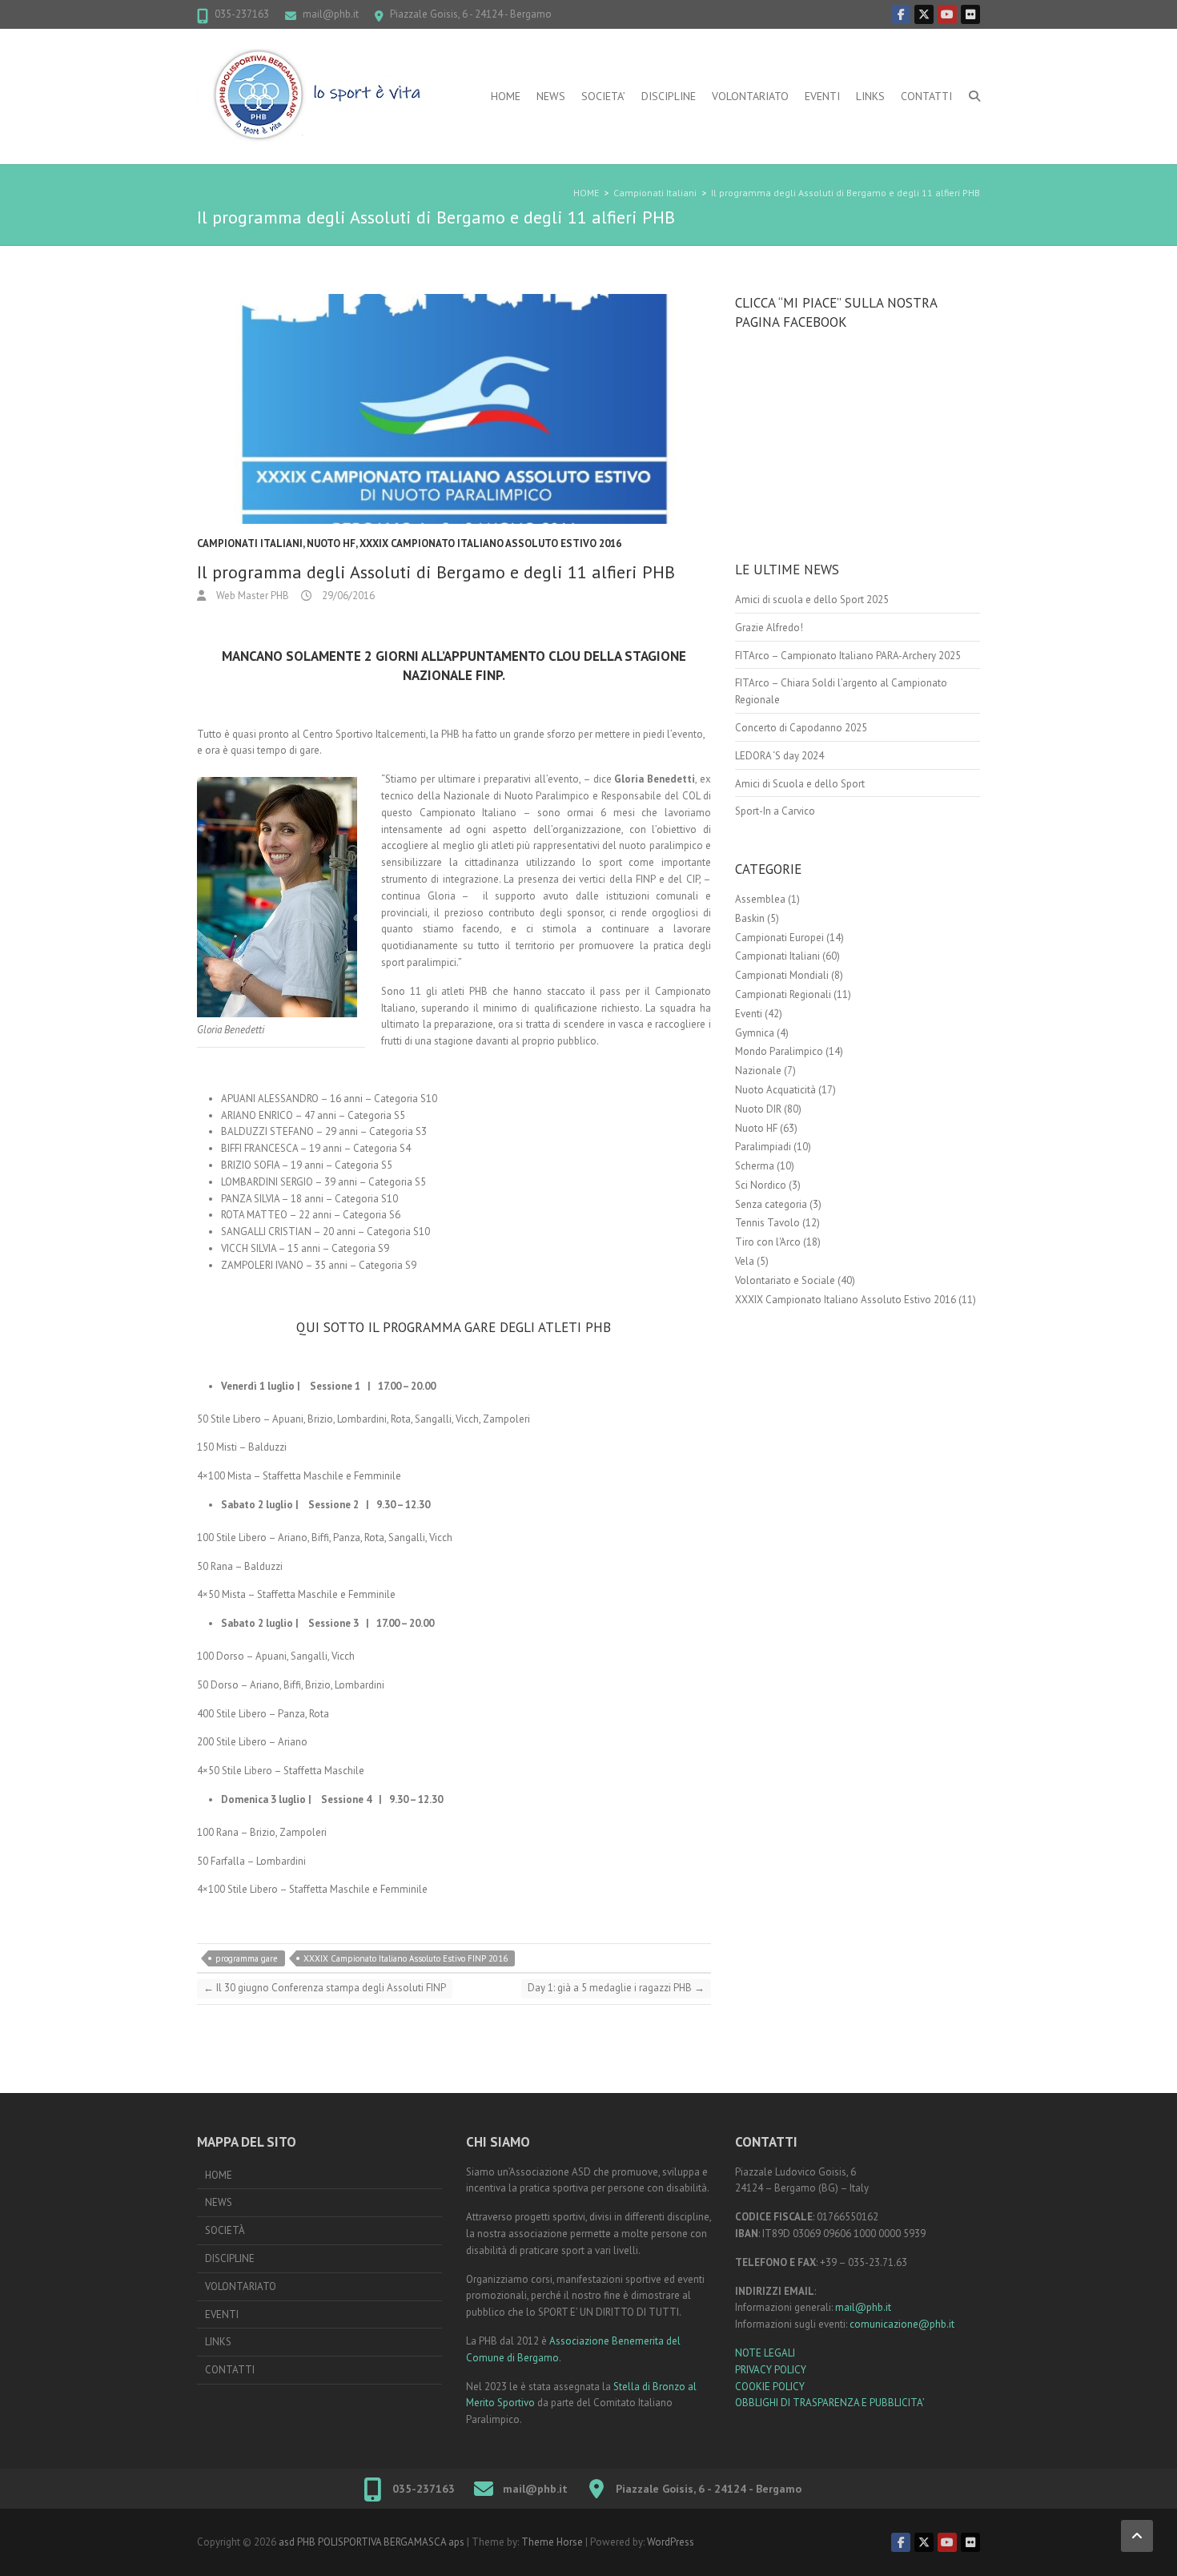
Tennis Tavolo (767, 1223)
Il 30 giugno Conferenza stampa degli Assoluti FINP (325, 1988)
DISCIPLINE (669, 96)
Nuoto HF (331, 543)
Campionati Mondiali (782, 975)
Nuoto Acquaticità (775, 1090)
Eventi (749, 1014)
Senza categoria (771, 1204)
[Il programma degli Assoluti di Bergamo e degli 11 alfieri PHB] (454, 409)
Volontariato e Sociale (785, 1280)
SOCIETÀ (225, 2230)
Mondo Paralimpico (779, 1051)
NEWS (551, 96)
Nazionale (758, 1071)
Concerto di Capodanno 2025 (801, 728)
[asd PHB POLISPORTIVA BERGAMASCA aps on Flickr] (970, 14)
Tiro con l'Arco (768, 1242)
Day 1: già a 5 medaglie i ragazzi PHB (616, 1988)
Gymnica (755, 1033)
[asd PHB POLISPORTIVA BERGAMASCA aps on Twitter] (924, 14)
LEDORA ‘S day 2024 (779, 756)
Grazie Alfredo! (769, 628)
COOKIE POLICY (770, 2387)
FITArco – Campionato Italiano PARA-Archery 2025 (848, 656)
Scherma (755, 1166)
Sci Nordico (761, 1185)
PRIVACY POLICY (771, 2370)
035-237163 (242, 14)
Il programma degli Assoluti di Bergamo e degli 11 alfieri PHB (846, 193)
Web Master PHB (251, 596)
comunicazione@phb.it (902, 2324)
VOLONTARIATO (750, 96)
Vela (745, 1261)
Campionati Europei (779, 938)
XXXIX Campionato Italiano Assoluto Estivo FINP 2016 (406, 1958)
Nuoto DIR (758, 1109)
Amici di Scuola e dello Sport (800, 784)
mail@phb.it (331, 14)
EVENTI (822, 96)
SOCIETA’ (603, 96)
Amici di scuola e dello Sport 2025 (812, 600)
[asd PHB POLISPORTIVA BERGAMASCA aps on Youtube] (947, 14)
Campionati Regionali (783, 994)
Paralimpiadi (763, 1147)
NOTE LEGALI (765, 2353)
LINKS (870, 96)
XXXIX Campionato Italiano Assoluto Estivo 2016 (490, 543)
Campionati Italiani (655, 193)
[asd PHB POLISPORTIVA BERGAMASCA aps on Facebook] (901, 14)
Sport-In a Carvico (775, 811)
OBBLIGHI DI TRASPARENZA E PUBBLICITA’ (830, 2403)
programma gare (247, 1958)
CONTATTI (926, 96)
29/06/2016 (347, 596)
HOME (506, 96)
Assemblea (760, 899)
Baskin (750, 918)
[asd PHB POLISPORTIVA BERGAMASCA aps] (317, 97)
